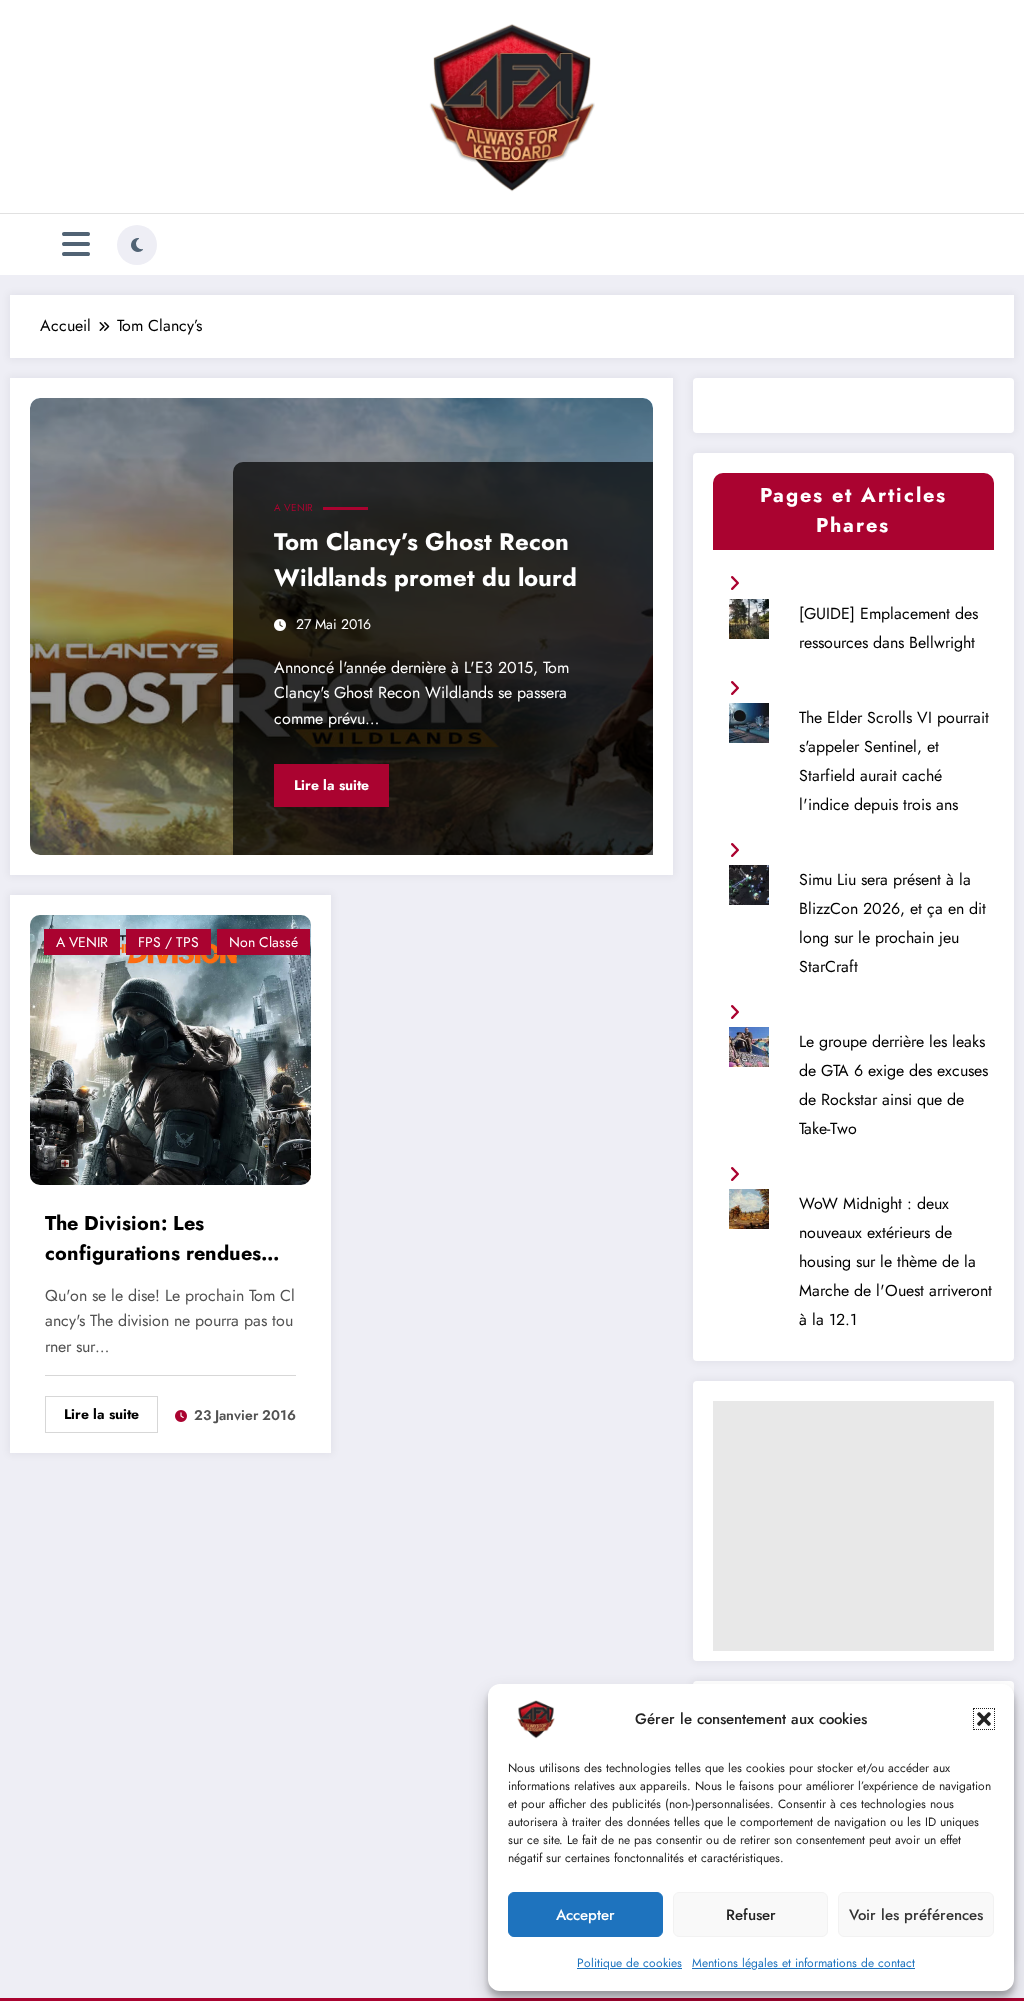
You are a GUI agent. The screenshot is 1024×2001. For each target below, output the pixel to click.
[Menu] (76, 244)
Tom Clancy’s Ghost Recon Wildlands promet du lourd (425, 559)
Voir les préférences (916, 1915)
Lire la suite (331, 785)
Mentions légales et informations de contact (803, 1963)
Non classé (263, 942)
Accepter (585, 1915)
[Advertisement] (853, 1526)
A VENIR (293, 507)
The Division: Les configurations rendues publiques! (153, 1241)
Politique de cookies (629, 1963)
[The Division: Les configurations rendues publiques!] (170, 1047)
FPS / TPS (168, 942)
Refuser (751, 1915)
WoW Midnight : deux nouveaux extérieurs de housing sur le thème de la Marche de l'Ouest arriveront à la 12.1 (895, 1261)
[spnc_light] (137, 245)
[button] (984, 1719)
